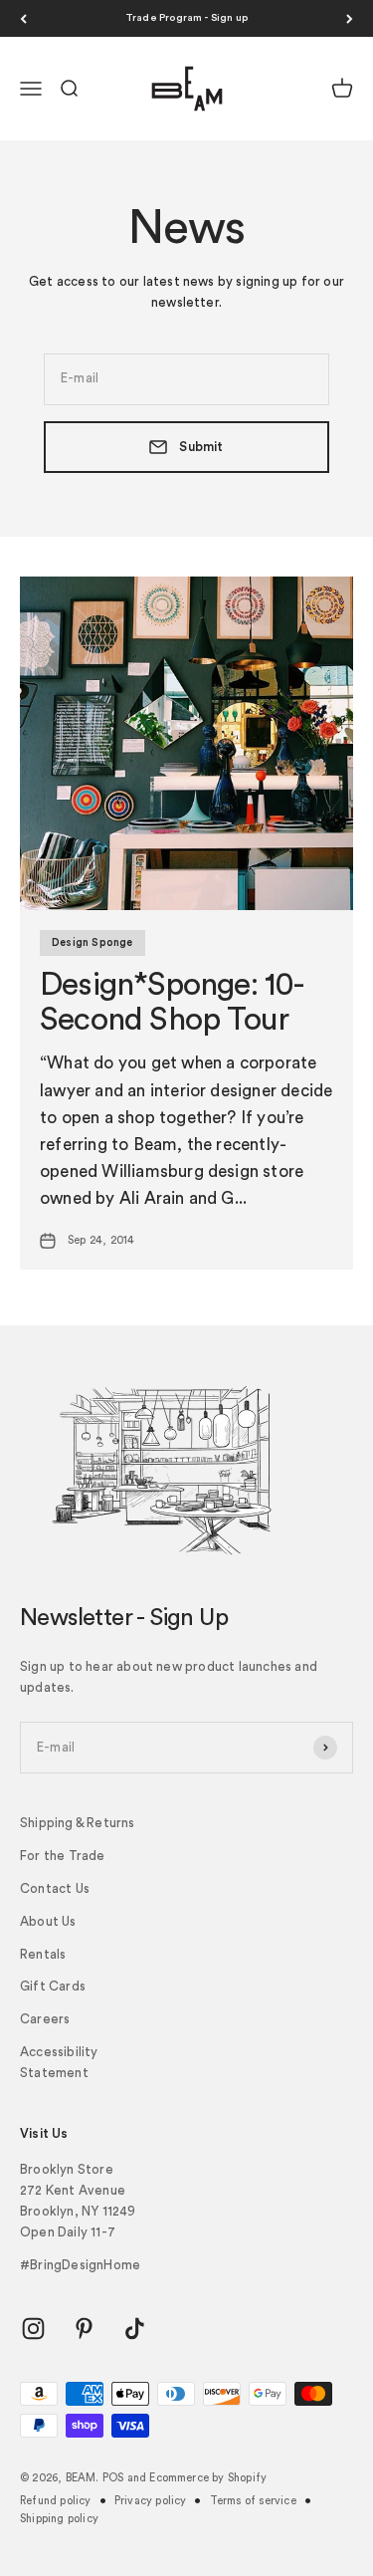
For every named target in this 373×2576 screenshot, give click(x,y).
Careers (45, 2019)
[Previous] (23, 18)
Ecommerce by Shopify (208, 2478)
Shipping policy (59, 2519)
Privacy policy (151, 2501)
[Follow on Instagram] (33, 2329)
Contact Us (55, 1888)
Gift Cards (53, 1986)
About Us (48, 1921)
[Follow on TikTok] (135, 2329)
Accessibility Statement (59, 2062)
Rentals (43, 1954)
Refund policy (56, 2501)
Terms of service (253, 2501)
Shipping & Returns (78, 1823)
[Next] (350, 18)
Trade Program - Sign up (187, 18)
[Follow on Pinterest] (84, 2329)
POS (113, 2478)
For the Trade (63, 1856)
